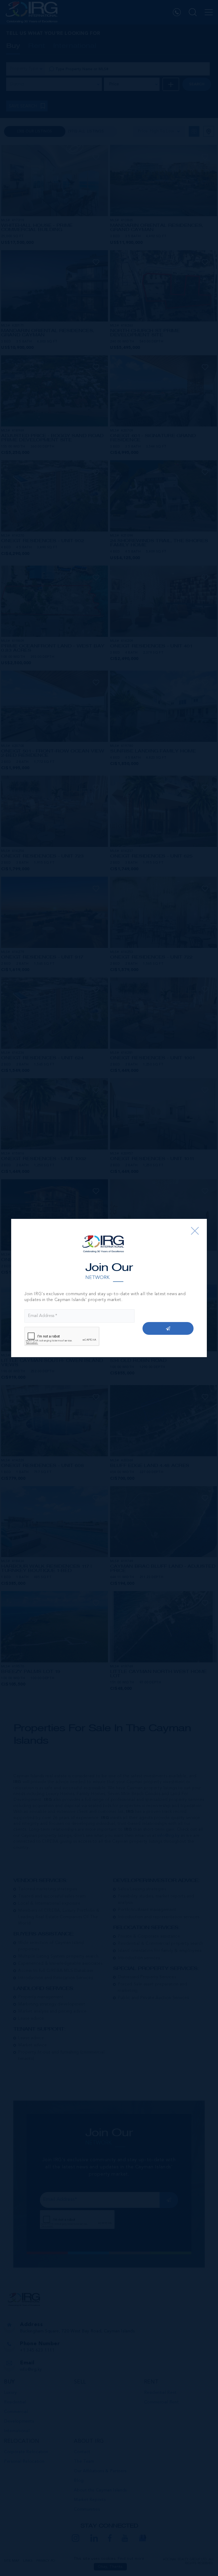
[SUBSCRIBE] (168, 1328)
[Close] (195, 1231)
